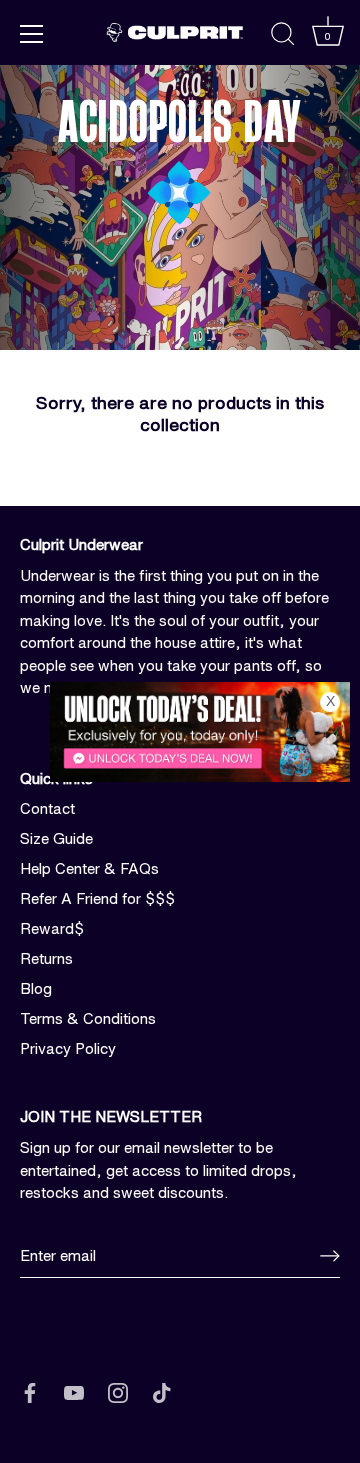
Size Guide (56, 838)
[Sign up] (330, 1256)
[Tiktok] (162, 1391)
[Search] (283, 37)
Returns (46, 958)
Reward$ (52, 928)
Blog (36, 988)
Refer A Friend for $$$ (97, 898)
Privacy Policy (68, 1048)
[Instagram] (118, 1391)
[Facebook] (30, 1391)
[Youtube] (74, 1391)
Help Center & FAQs (89, 868)
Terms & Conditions (88, 1018)
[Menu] (32, 34)
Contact (47, 808)
